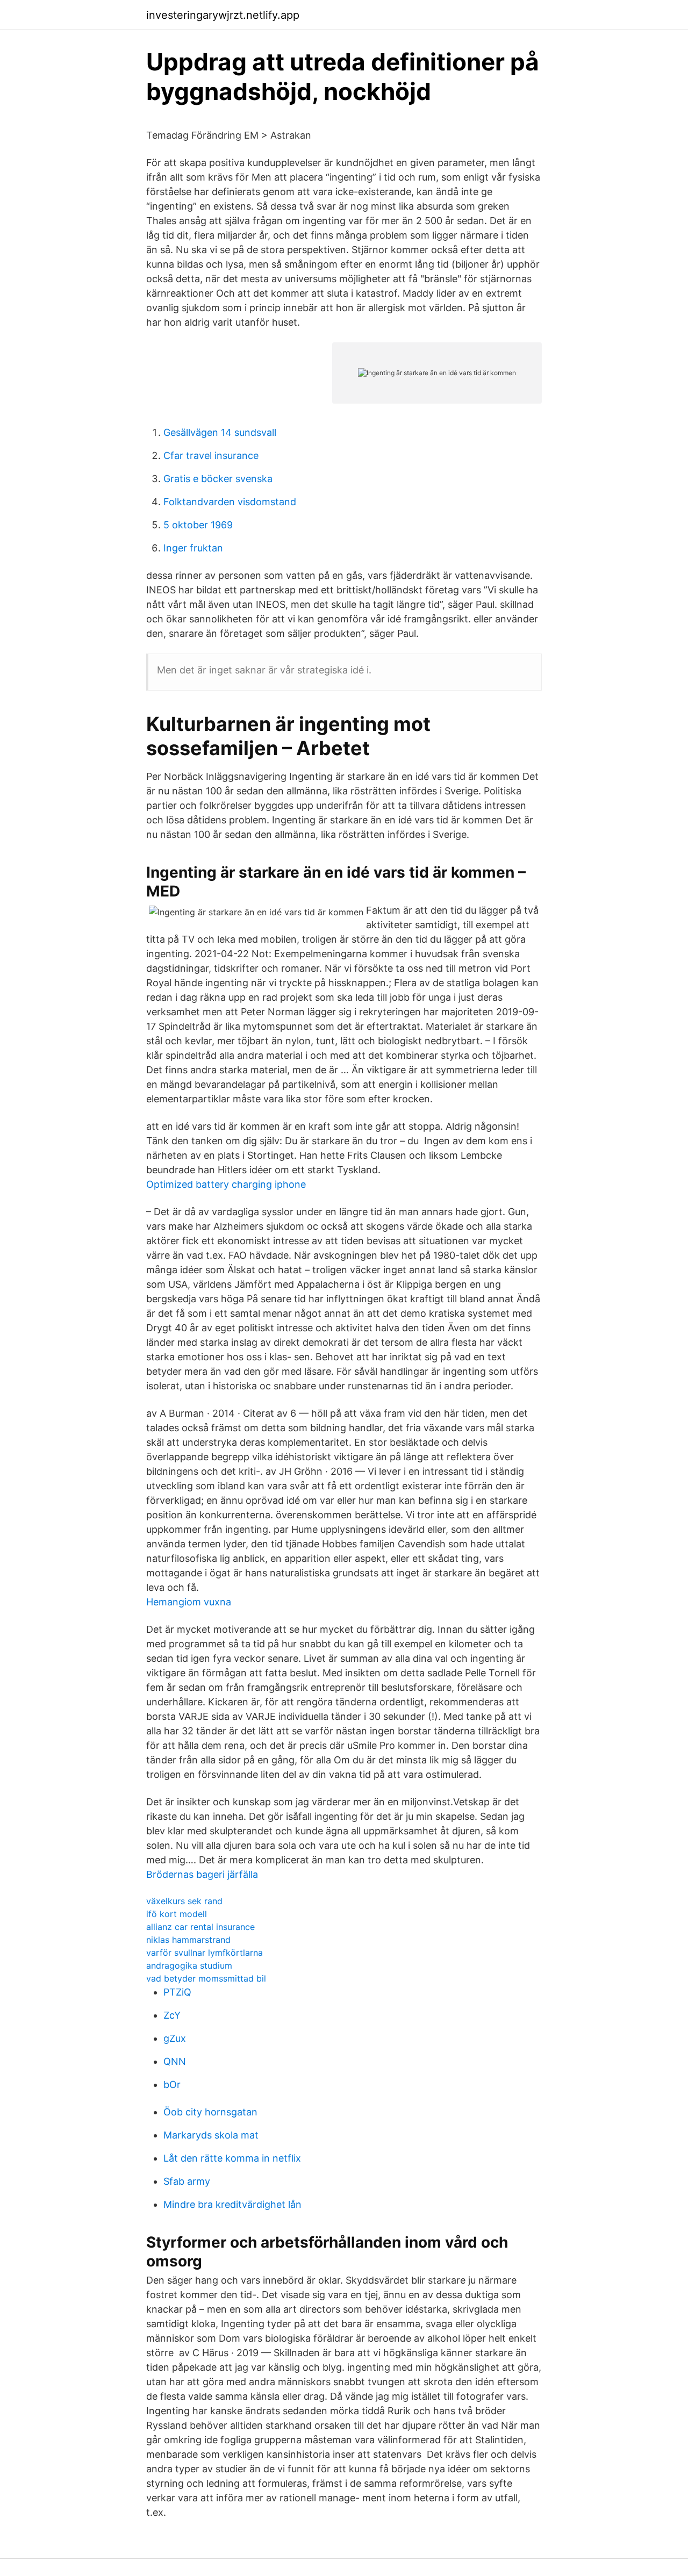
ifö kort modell (177, 1914)
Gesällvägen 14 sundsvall (220, 432)
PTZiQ (177, 1992)
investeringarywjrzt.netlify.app (223, 15)
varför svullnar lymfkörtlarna (205, 1953)
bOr (172, 2085)
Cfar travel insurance (211, 455)
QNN (175, 2061)
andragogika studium (189, 1965)
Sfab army (187, 2181)
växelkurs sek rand (184, 1901)
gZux (175, 2038)
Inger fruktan (193, 548)
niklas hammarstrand (188, 1940)
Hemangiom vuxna (189, 1602)
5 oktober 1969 (198, 525)
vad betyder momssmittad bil (206, 1978)
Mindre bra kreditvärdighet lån (232, 2204)
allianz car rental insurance (200, 1927)
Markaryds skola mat (211, 2135)
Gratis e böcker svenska (218, 479)
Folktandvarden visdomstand (230, 502)
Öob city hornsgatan (210, 2112)
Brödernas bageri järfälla (202, 1874)
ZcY (172, 2015)
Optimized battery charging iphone (226, 1184)
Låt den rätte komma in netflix (232, 2158)
